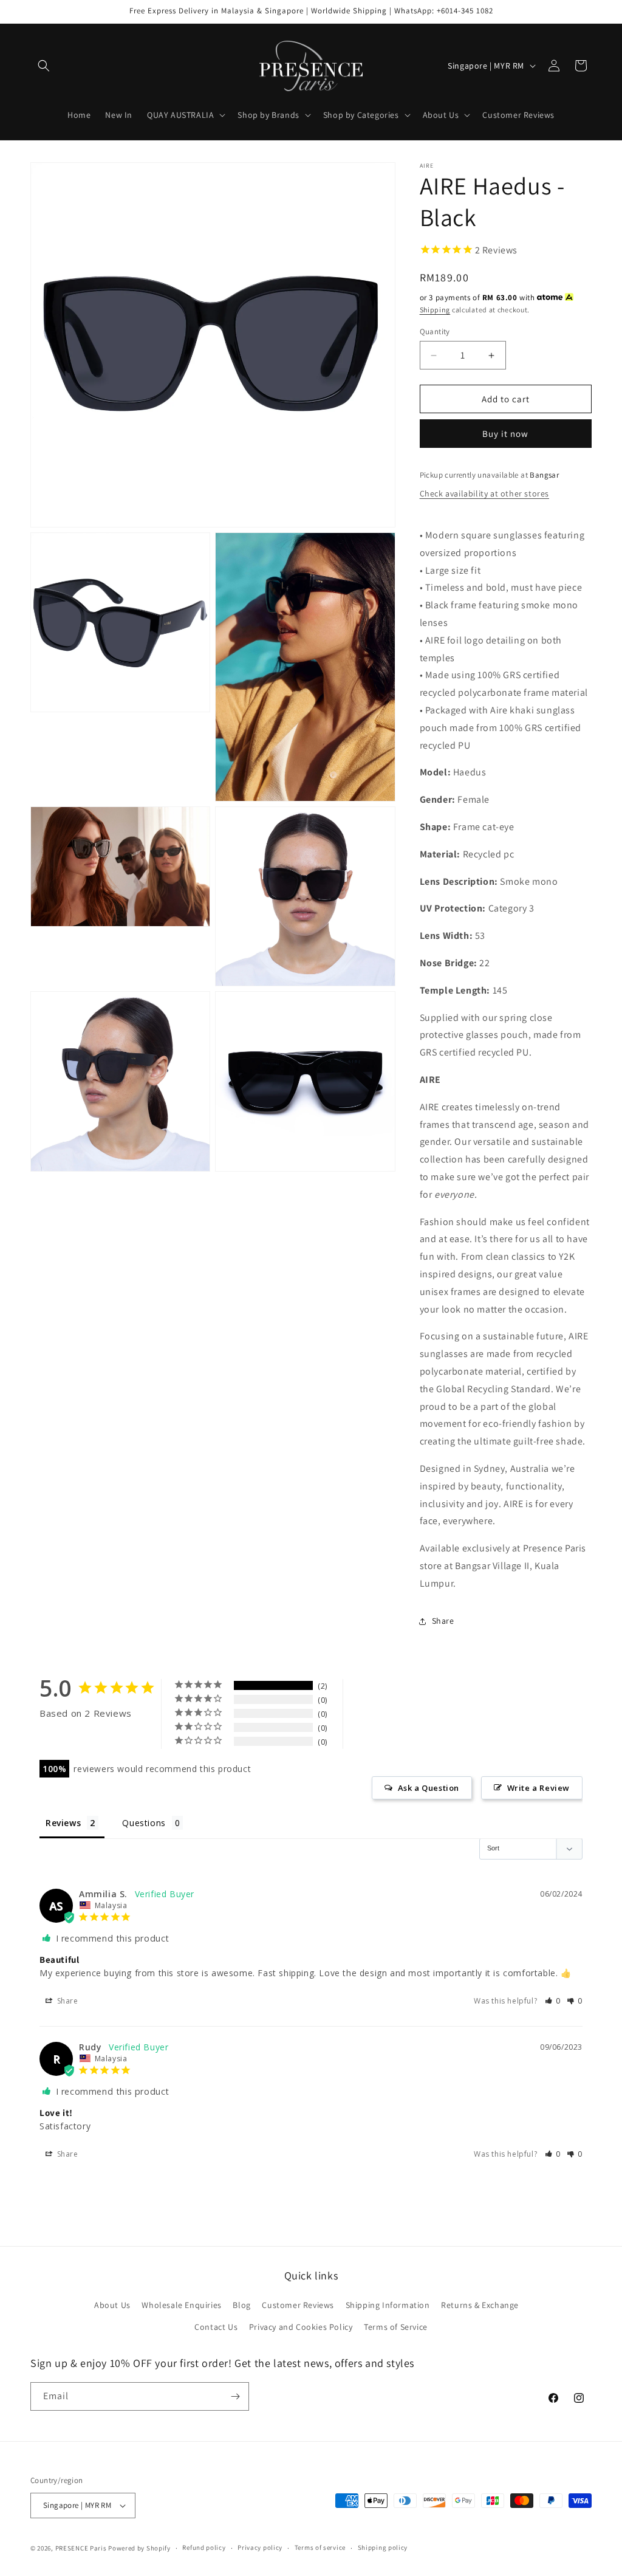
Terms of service (320, 2547)
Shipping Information (388, 2305)
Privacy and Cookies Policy (301, 2327)
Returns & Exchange (480, 2305)
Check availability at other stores (484, 493)
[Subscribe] (235, 2396)
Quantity (435, 331)
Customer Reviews (298, 2305)
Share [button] (443, 1621)
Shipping (435, 310)
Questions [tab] (144, 1823)
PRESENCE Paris (81, 2548)
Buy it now (505, 434)
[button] (44, 66)
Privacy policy (260, 2547)
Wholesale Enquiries (181, 2305)
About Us (112, 2305)
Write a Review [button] (538, 1788)
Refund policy (204, 2547)
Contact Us (216, 2327)
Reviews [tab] (63, 1823)
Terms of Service (396, 2327)
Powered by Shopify (139, 2548)
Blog (241, 2305)
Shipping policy (383, 2547)
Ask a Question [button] (429, 1788)
